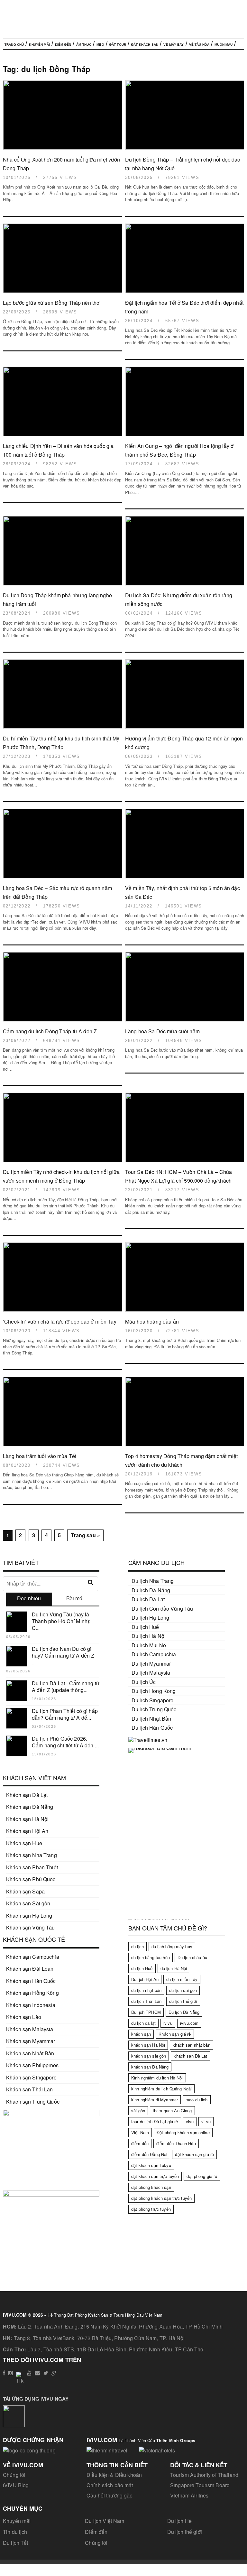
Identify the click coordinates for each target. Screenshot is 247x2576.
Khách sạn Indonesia (31, 2005)
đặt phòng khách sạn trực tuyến (161, 2198)
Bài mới (75, 1598)
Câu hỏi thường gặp (110, 2495)
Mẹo (100, 45)
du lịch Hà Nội (174, 1968)
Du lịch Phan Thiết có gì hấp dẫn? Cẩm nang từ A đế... (65, 1714)
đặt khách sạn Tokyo (151, 2165)
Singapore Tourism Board (200, 2485)
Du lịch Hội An (145, 1979)
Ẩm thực (84, 45)
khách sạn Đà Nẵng (150, 2067)
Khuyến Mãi (39, 45)
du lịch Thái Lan (146, 2001)
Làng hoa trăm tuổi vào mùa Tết (40, 1456)
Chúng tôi (14, 2475)
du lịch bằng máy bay (172, 1946)
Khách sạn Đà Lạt (27, 1795)
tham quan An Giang (172, 2111)
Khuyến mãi (17, 2521)
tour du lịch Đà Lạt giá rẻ (155, 2121)
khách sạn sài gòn (149, 2056)
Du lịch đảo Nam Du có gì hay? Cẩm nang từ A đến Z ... (63, 1655)
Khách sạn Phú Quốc (31, 1879)
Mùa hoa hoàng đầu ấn (152, 1321)
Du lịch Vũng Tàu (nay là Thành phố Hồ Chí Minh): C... (61, 1621)
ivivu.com (189, 2023)
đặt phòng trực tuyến (151, 2209)
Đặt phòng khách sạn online (183, 2132)
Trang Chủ (14, 45)
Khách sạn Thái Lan (30, 2089)
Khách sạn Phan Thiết (32, 1867)
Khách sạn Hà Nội (27, 1819)
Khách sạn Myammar (31, 2041)
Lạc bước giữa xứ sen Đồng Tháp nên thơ (51, 303)
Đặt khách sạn (145, 45)
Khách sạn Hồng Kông (32, 1993)
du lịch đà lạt (143, 2023)
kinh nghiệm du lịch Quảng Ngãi (161, 2089)
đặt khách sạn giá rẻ (194, 2154)
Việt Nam (140, 2132)
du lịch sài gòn (183, 1990)
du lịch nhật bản (146, 1990)
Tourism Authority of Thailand (204, 2475)
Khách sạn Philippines (32, 2065)
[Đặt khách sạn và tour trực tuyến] (51, 2114)
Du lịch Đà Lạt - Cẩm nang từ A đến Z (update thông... (66, 1687)
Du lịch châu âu (192, 1957)
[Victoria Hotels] (157, 2449)
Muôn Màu (224, 45)
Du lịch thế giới (185, 2532)
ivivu (168, 2023)
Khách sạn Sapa (25, 1891)
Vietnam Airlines (189, 2495)
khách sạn (141, 2034)
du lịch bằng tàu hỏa (151, 1957)
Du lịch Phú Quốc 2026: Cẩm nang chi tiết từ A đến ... (65, 1742)
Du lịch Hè (179, 2521)
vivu (190, 2121)
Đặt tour (118, 45)
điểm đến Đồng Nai (149, 2154)
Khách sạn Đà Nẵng (30, 1807)
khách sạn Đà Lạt (190, 2056)
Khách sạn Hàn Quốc (31, 1981)
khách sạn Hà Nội (148, 2045)
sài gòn (138, 2111)
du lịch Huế (142, 1968)
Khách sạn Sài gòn (28, 1903)
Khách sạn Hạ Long (29, 1916)
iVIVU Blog (16, 2485)
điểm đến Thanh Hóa (176, 2143)
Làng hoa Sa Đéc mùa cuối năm (162, 1031)
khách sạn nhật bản (192, 2045)
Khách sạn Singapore (31, 2077)
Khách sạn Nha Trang (32, 1855)
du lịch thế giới (183, 2001)
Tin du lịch (15, 2532)
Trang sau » (85, 1535)
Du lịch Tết (16, 2543)
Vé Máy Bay (174, 45)
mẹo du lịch (197, 2100)
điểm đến (140, 2143)
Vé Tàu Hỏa (199, 45)
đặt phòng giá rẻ (202, 2176)
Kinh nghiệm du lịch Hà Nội (157, 2078)
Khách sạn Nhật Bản (30, 2053)
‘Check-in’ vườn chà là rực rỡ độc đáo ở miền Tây (60, 1321)
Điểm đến (63, 45)
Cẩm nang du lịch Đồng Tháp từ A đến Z (50, 1031)
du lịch (137, 1946)
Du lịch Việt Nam (105, 2521)
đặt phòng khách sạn (151, 2187)
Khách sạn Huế (24, 1843)
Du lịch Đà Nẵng (184, 2012)
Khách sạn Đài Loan (30, 1969)
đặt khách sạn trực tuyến (155, 2176)
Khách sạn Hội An (27, 1831)
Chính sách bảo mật (110, 2485)
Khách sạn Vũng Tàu (31, 1927)
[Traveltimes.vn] (148, 1740)
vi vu (206, 2121)
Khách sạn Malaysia (30, 2029)
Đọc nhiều (29, 1598)
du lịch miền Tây (182, 1979)
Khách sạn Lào (24, 2017)
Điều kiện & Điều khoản (114, 2475)
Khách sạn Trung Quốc (33, 2102)
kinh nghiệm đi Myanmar (155, 2100)
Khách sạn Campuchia (33, 1957)
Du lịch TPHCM (146, 2012)
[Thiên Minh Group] (107, 2449)
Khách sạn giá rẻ (175, 2034)
